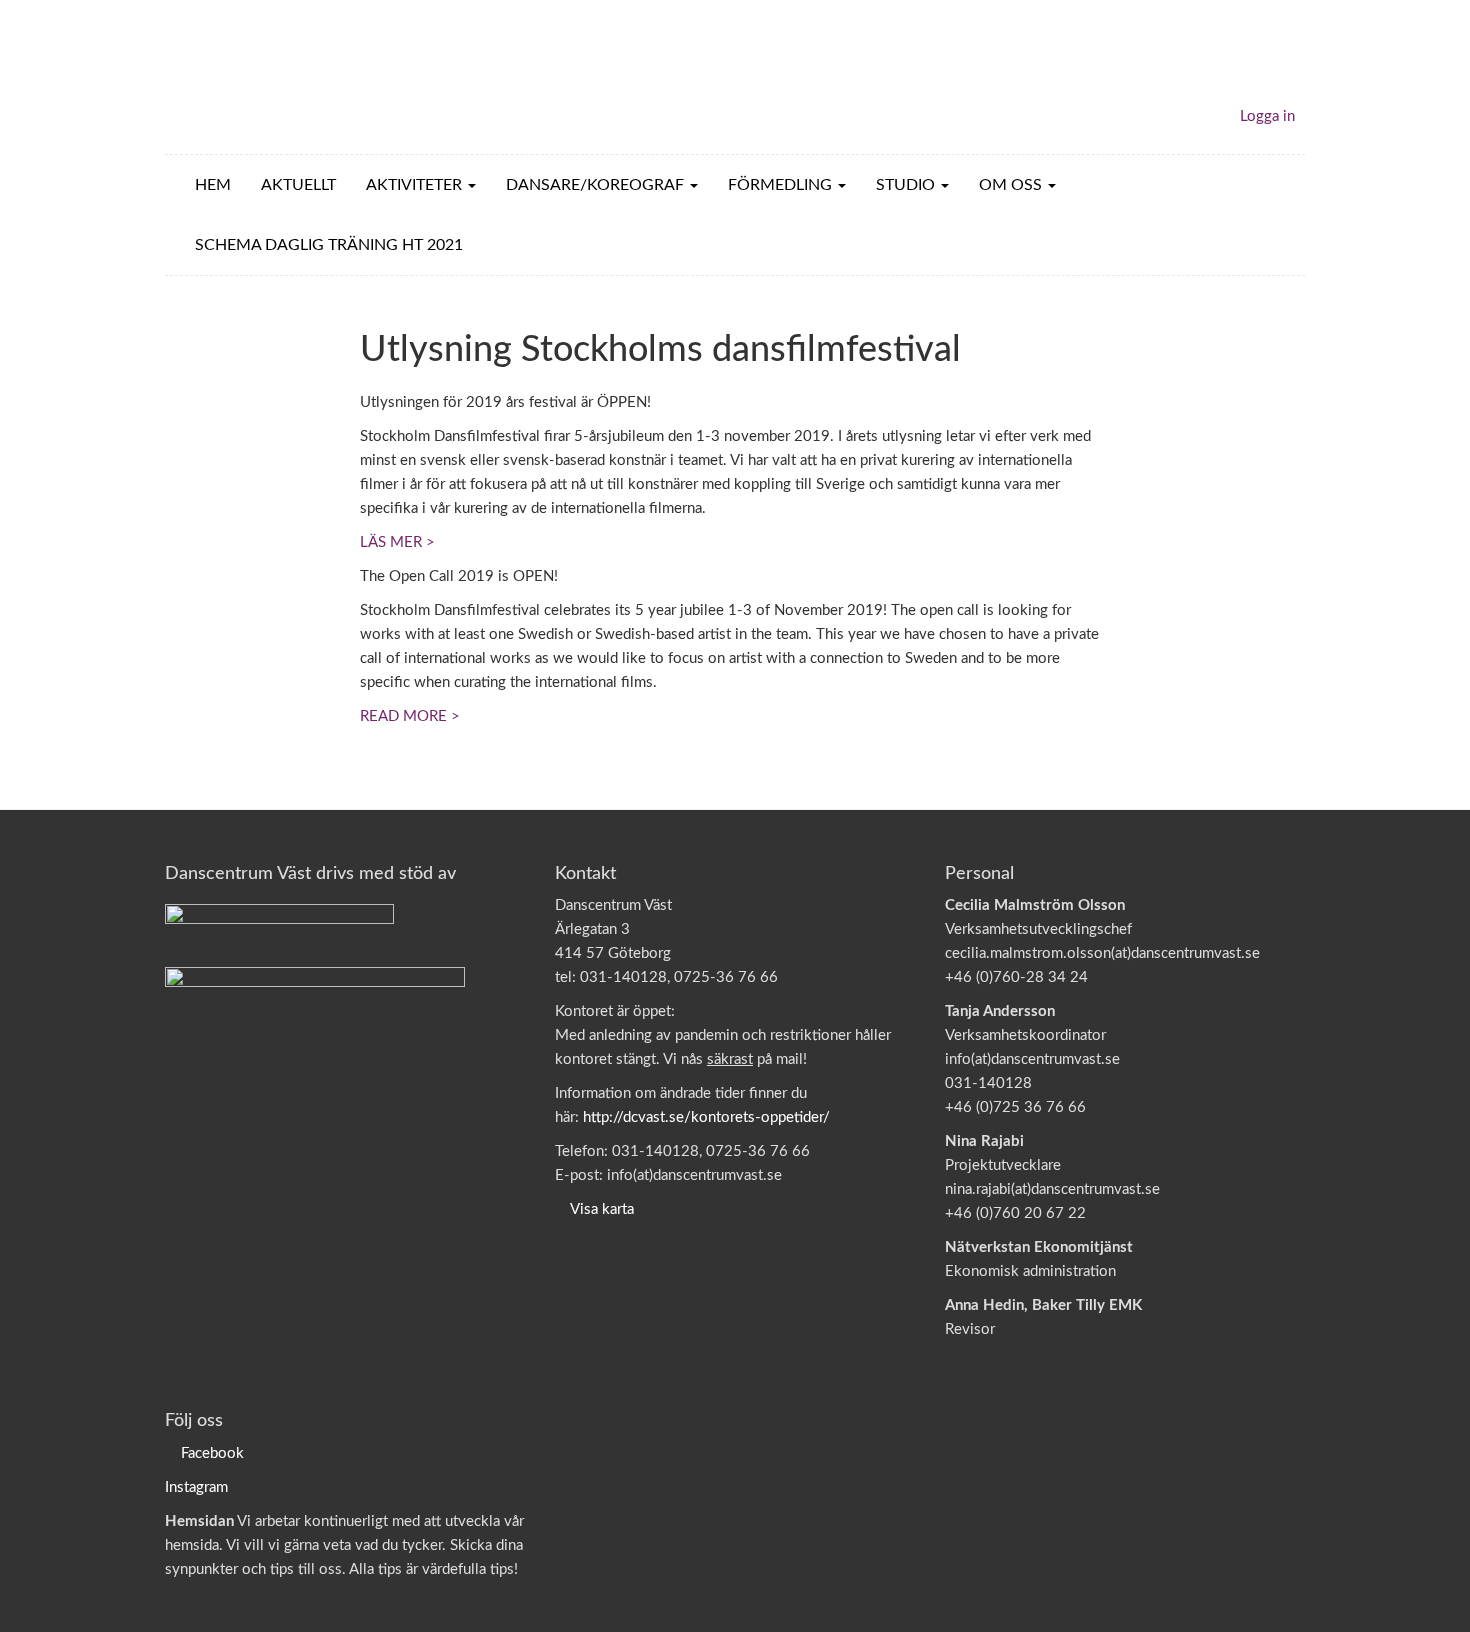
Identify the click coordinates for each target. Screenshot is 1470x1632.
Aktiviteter (416, 185)
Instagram (196, 1487)
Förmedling (782, 185)
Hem (213, 185)
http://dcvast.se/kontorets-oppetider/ (706, 1117)
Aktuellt (298, 185)
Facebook (212, 1453)
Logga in (1267, 116)
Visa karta (602, 1209)
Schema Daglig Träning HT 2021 (329, 245)
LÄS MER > (397, 542)
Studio (907, 185)
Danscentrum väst (281, 77)
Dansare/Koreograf (597, 185)
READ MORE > (410, 716)
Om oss (1012, 185)
